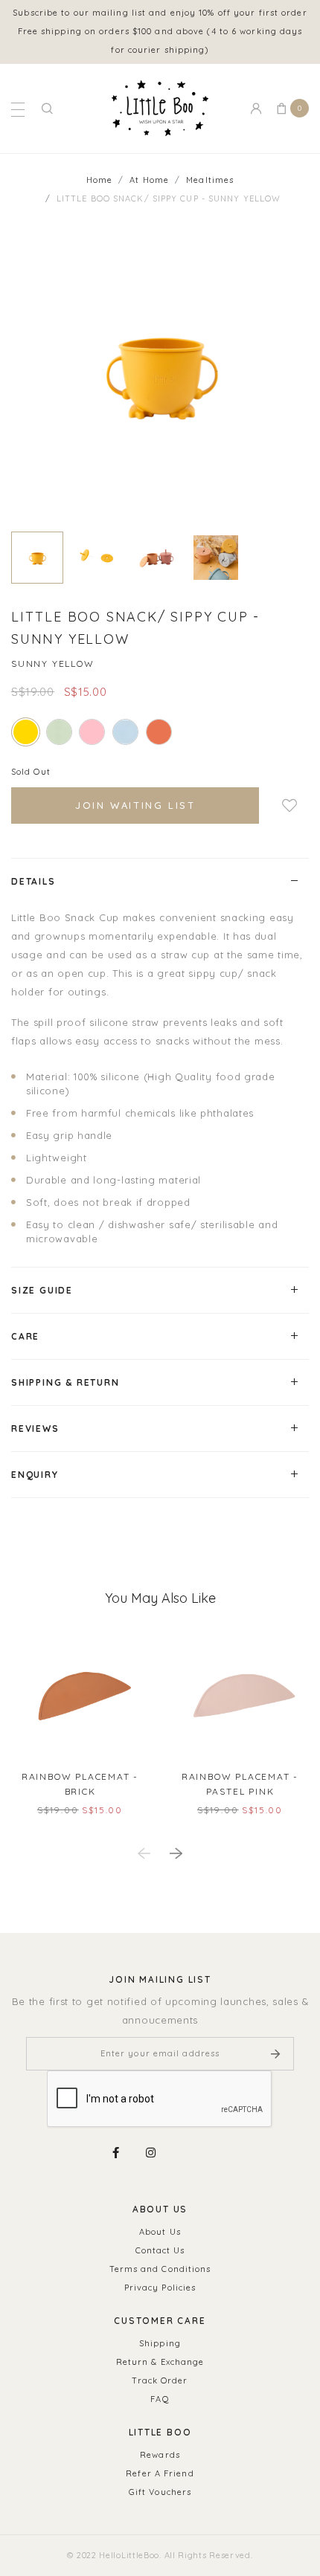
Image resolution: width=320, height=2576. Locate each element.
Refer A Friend (160, 2473)
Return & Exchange (160, 2362)
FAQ (160, 2399)
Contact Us (160, 2250)
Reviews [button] (35, 1429)
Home (99, 180)
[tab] (160, 881)
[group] (37, 558)
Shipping (160, 2343)
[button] (176, 1854)
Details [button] (33, 881)
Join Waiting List (135, 805)
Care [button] (25, 1336)
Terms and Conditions (160, 2269)
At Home (149, 180)
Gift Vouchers (160, 2492)
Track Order (160, 2380)
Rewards (160, 2455)
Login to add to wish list (284, 806)
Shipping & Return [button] (65, 1382)
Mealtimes (210, 180)
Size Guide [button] (42, 1290)
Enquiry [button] (35, 1475)
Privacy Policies (160, 2288)
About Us (160, 2232)
